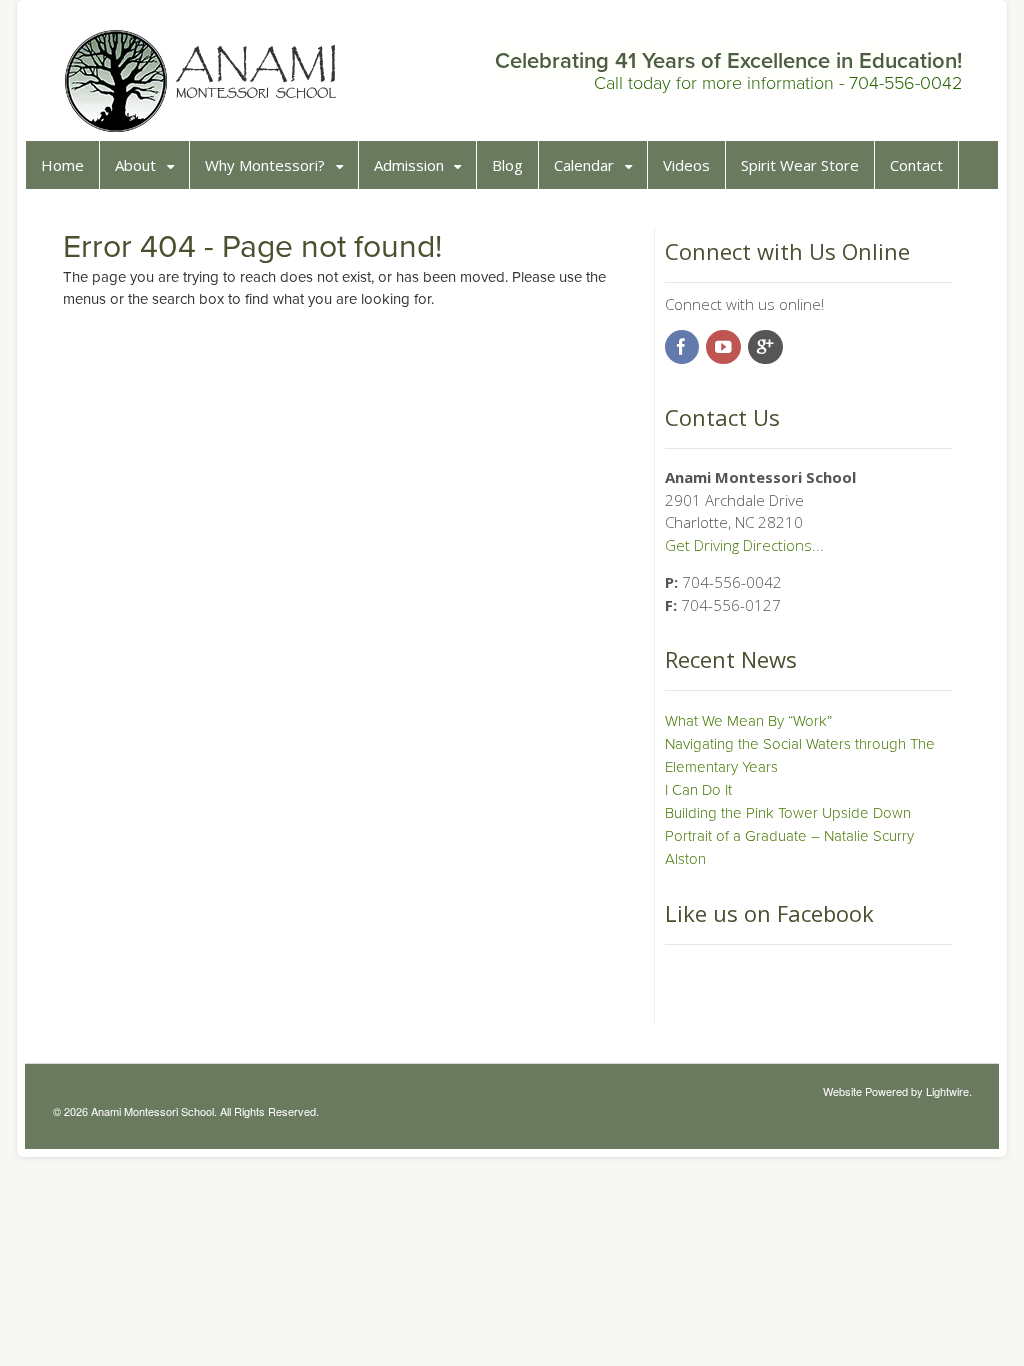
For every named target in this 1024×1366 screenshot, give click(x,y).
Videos (686, 165)
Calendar (584, 165)
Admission (409, 165)
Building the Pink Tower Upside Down (788, 813)
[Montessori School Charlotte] (202, 124)
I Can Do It (698, 790)
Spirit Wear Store (800, 165)
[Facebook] (684, 348)
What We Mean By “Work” (748, 721)
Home (62, 165)
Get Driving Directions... (744, 545)
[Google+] (767, 348)
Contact (916, 165)
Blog (507, 165)
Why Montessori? (265, 165)
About (135, 165)
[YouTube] (725, 348)
